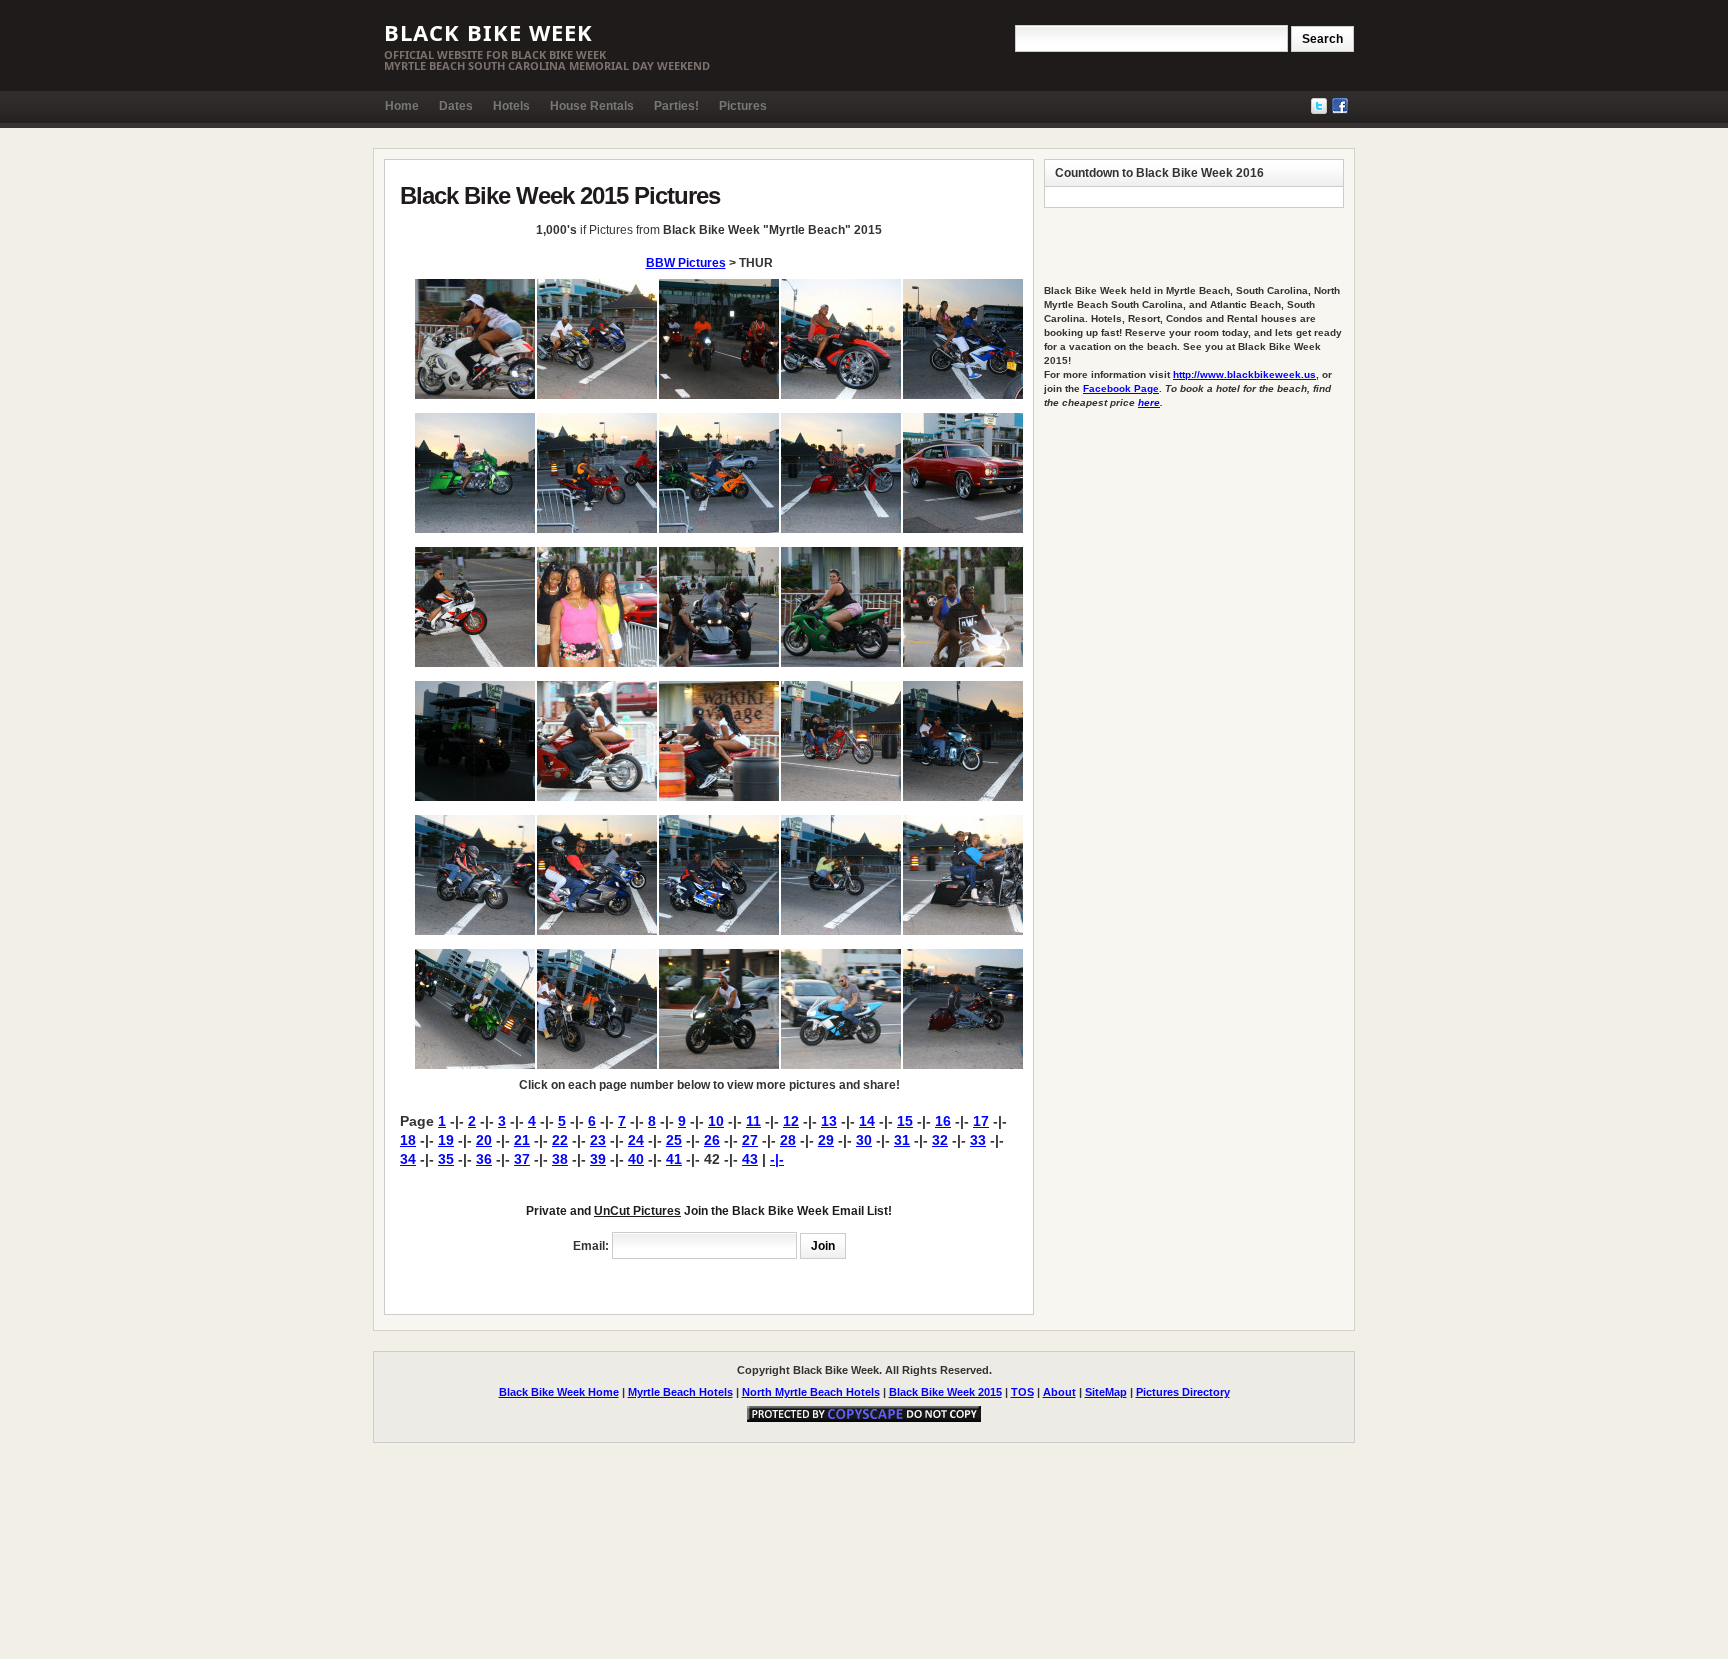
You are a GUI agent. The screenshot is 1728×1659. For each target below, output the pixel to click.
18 (408, 1140)
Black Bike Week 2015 (945, 1392)
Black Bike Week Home (559, 1392)
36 (484, 1159)
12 (791, 1121)
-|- (777, 1159)
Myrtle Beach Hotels (680, 1392)
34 (408, 1159)
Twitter (1319, 106)
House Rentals (592, 106)
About (1059, 1392)
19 (446, 1140)
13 (829, 1121)
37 (522, 1159)
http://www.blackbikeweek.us (1244, 374)
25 (674, 1140)
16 (943, 1121)
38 (560, 1159)
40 (636, 1159)
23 (598, 1140)
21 (522, 1140)
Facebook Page (1121, 388)
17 (981, 1121)
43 (750, 1159)
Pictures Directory (1183, 1392)
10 (716, 1121)
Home (402, 106)
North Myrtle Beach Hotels (811, 1392)
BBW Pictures (686, 263)
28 (788, 1140)
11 (753, 1121)
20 (484, 1140)
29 (826, 1140)
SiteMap (1106, 1392)
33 (978, 1140)
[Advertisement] (634, 1281)
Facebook (1340, 106)
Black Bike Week (488, 32)
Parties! (676, 106)
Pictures (743, 106)
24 (636, 1140)
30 (864, 1140)
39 (598, 1159)
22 (560, 1140)
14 (867, 1121)
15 (905, 1121)
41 (674, 1159)
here (1149, 402)
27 (750, 1140)
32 (940, 1140)
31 (902, 1140)
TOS (1022, 1392)
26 (712, 1140)
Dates (456, 106)
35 (446, 1159)
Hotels (511, 106)
